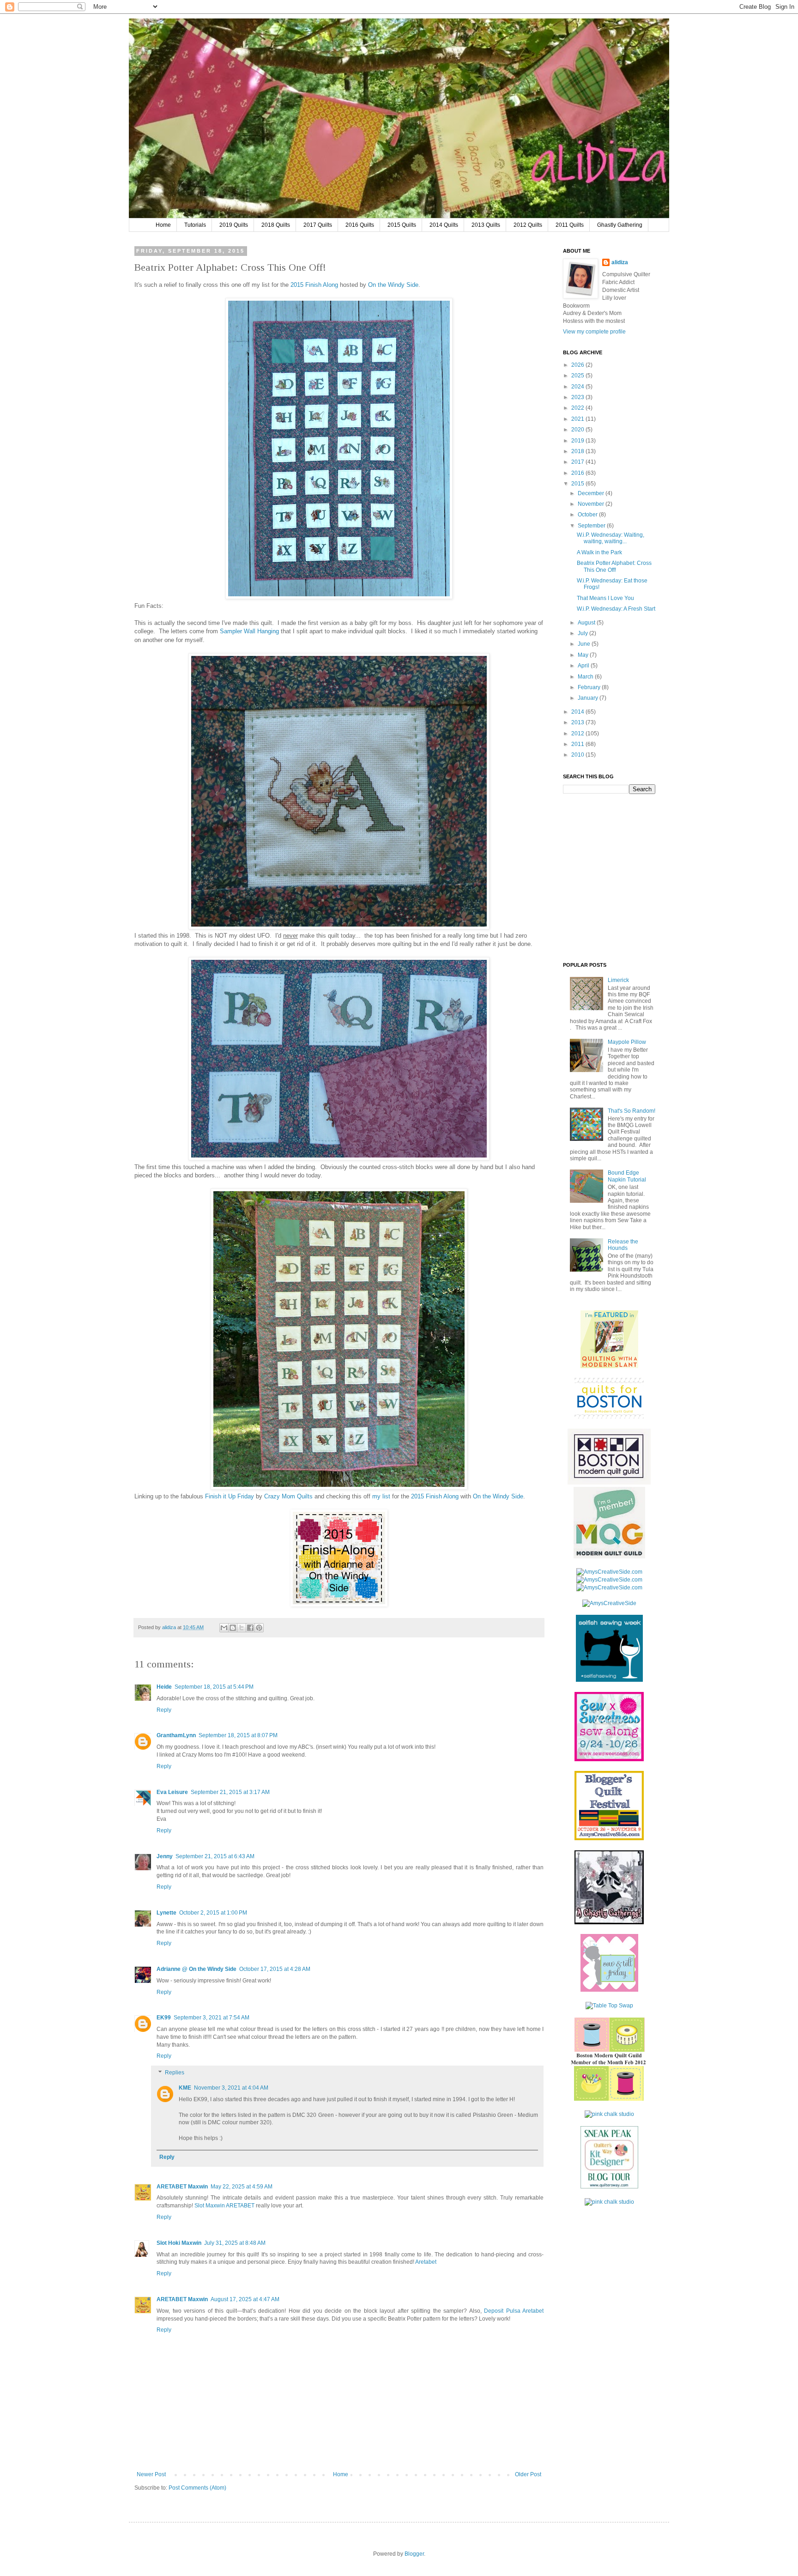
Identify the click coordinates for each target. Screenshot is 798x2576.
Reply (164, 1710)
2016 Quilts (360, 225)
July (583, 633)
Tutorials (195, 225)
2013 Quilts (486, 225)
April (584, 666)
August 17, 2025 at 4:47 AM (245, 2299)
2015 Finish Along (314, 285)
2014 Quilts (444, 225)
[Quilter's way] (609, 2187)
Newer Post (151, 2474)
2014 (578, 712)
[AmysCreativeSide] (609, 1603)
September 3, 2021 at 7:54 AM (212, 2018)
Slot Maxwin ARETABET (224, 2206)
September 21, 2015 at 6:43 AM (215, 1856)
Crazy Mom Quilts (288, 1496)
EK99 (164, 2018)
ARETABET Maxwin (182, 2187)
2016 (578, 473)
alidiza (170, 1627)
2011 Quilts (570, 225)
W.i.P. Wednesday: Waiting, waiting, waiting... (611, 538)
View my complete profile (594, 332)
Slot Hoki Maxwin (179, 2243)
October (588, 515)
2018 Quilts (276, 225)
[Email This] (224, 1628)
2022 (578, 408)
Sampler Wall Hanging (249, 631)
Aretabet (426, 2262)
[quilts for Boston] (609, 1417)
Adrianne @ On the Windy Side (196, 1969)
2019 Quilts (234, 225)
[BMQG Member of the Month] (609, 2099)
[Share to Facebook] (250, 1628)
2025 (578, 376)
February (590, 687)
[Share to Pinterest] (259, 1628)
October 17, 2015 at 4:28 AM (275, 1969)
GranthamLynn (176, 1735)
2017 (578, 462)
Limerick (618, 980)
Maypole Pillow (627, 1042)
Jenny (165, 1856)
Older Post (528, 2474)
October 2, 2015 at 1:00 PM (213, 1913)
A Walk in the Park (599, 552)
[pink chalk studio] (609, 2114)
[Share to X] (242, 1628)
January (589, 698)
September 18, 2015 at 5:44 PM (214, 1687)
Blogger (414, 2554)
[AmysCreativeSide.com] (609, 1572)
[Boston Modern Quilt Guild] (609, 1483)
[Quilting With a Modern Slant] (609, 1366)
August (587, 623)
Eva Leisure (172, 1792)
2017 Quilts (318, 225)
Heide (164, 1687)
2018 (578, 451)
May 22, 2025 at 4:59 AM (242, 2187)
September (592, 526)
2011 (578, 744)
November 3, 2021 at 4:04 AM (231, 2088)
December (592, 493)
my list (381, 1496)
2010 (578, 755)
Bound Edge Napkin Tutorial (627, 1176)
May (584, 655)
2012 (578, 733)
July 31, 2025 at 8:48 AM (235, 2243)
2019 (578, 441)
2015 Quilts (402, 225)
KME (185, 2088)
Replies (175, 2073)
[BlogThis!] (233, 1628)
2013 (578, 722)
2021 (578, 419)
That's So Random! (632, 1111)
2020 (578, 430)
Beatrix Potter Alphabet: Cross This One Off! (614, 566)
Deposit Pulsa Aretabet (514, 2311)
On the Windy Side (393, 285)
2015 (578, 484)
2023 (578, 397)
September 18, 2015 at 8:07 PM (238, 1735)
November (592, 504)
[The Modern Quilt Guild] (609, 1557)
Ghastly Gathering (620, 225)
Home (163, 225)
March (586, 677)
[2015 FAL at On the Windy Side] (339, 1604)
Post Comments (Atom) (197, 2488)
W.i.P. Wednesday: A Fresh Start (616, 609)
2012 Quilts (528, 225)
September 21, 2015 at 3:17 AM (230, 1792)
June (585, 644)
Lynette (166, 1913)
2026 (578, 365)
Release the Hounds (623, 1245)
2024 (578, 387)
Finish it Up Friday (230, 1496)
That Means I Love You (605, 598)
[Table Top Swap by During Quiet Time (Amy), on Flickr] (609, 2006)
